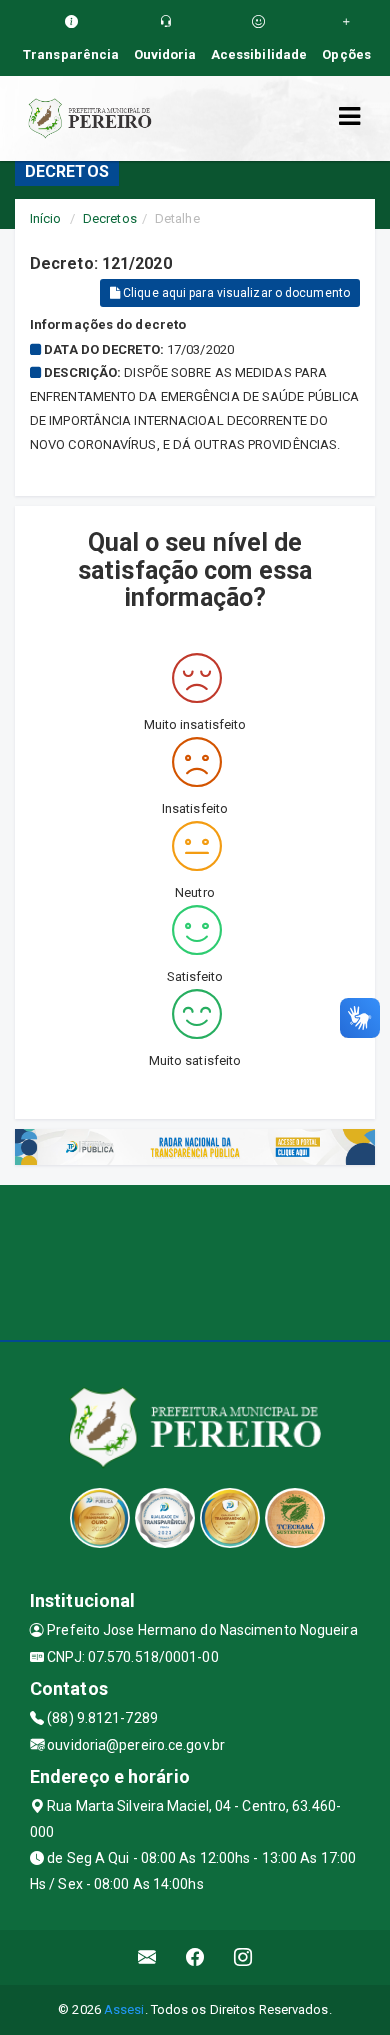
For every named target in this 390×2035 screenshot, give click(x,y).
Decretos (110, 218)
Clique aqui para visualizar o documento (235, 293)
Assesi (124, 2009)
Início (46, 218)
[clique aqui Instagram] (243, 1957)
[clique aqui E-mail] (147, 1957)
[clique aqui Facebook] (195, 1957)
